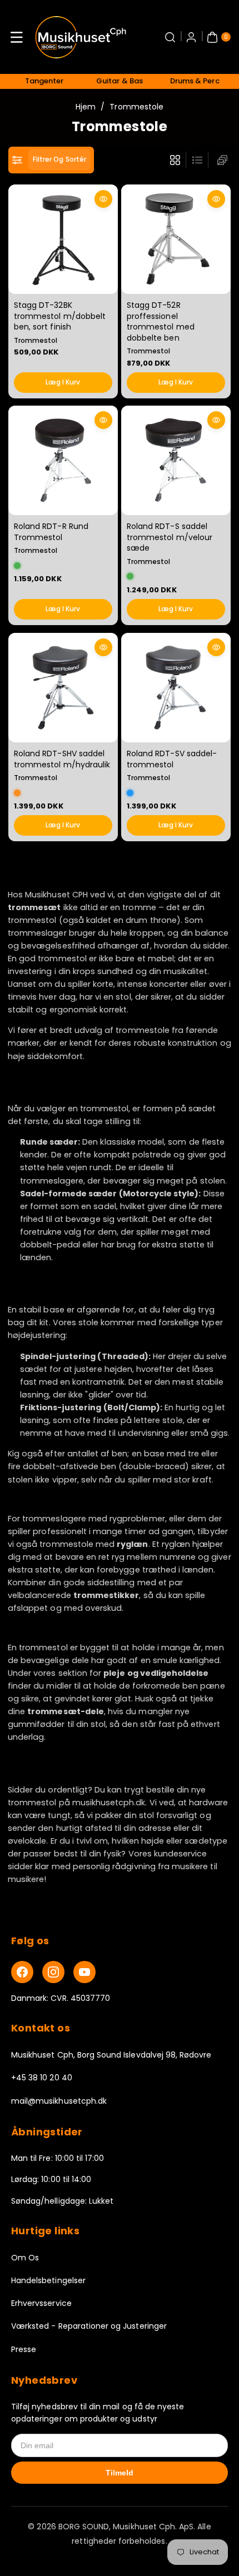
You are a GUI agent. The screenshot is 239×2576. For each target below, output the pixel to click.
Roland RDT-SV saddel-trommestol (172, 759)
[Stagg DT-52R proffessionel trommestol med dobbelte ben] (176, 239)
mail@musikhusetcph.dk (59, 2101)
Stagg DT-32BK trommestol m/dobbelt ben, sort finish (60, 315)
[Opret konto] (191, 37)
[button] (17, 37)
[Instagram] (53, 1972)
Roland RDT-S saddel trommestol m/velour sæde (170, 537)
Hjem (86, 107)
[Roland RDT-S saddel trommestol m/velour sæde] (176, 460)
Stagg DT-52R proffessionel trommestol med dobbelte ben (161, 321)
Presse (24, 2349)
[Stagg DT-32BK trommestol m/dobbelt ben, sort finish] (63, 239)
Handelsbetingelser (48, 2280)
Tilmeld (120, 2473)
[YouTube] (84, 1972)
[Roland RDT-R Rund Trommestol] (63, 460)
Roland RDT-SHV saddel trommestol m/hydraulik (62, 759)
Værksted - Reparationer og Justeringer (89, 2326)
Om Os (25, 2258)
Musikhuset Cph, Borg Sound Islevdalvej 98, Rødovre (111, 2055)
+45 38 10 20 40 (42, 2078)
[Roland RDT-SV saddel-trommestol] (176, 688)
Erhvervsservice (41, 2303)
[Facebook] (22, 1972)
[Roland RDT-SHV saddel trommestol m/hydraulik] (63, 688)
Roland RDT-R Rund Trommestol (51, 532)
